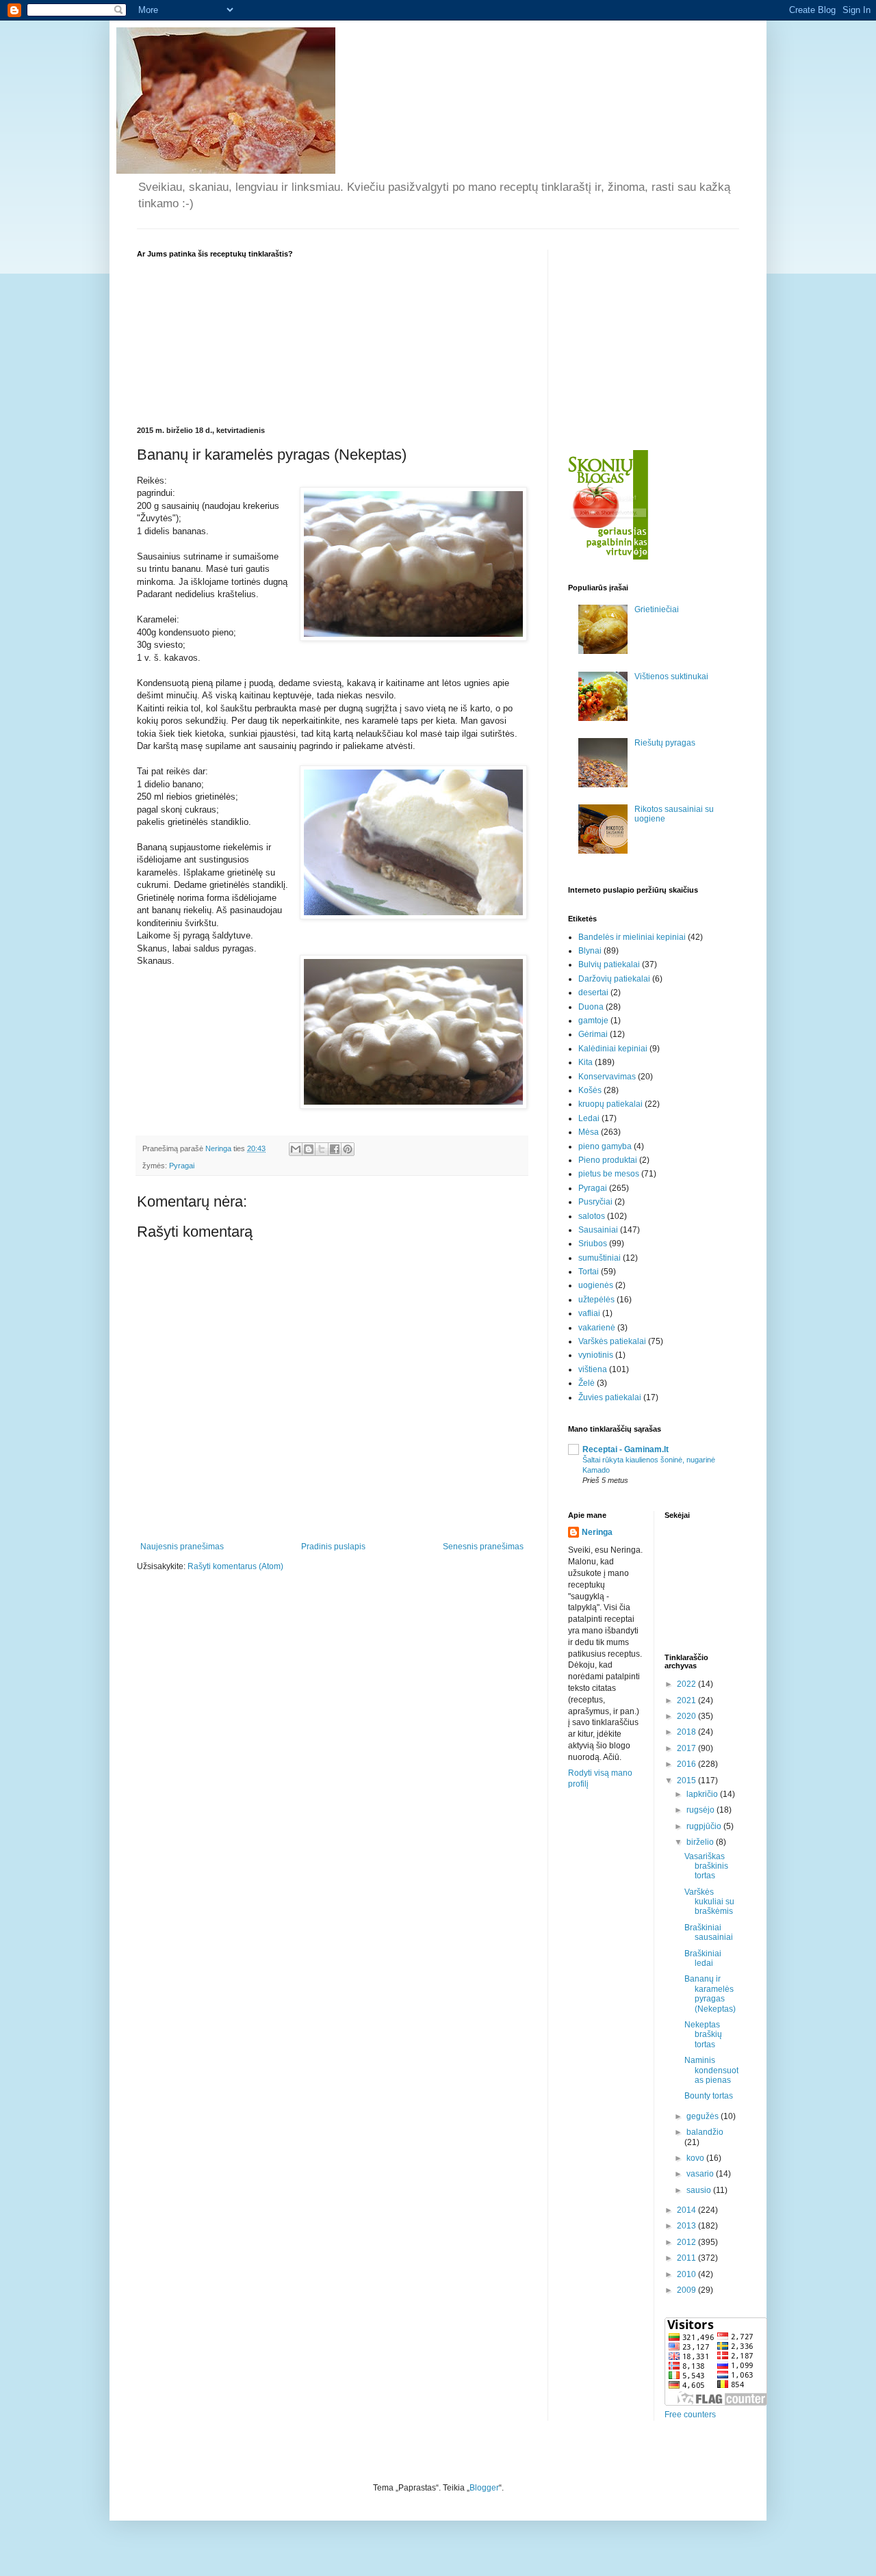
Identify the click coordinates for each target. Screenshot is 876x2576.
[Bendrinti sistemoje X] (322, 1149)
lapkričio (703, 1794)
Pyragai (182, 1166)
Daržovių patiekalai (614, 979)
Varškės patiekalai (612, 1341)
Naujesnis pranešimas (182, 1547)
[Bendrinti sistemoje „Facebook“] (335, 1149)
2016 (687, 1764)
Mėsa (589, 1132)
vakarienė (597, 1328)
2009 (687, 2290)
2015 (687, 1780)
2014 (687, 2210)
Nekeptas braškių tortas (703, 2035)
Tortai (589, 1272)
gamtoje (593, 1021)
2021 (687, 1700)
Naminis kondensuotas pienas (711, 2070)
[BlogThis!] (309, 1149)
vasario (701, 2174)
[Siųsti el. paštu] (296, 1149)
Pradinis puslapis (333, 1547)
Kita (585, 1062)
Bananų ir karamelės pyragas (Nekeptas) (710, 1994)
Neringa (597, 1532)
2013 (687, 2226)
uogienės (596, 1285)
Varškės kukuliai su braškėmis (709, 1902)
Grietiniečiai (657, 609)
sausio (700, 2190)
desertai (593, 993)
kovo (696, 2158)
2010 (687, 2274)
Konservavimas (607, 1077)
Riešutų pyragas (665, 743)
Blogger (484, 2488)
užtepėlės (596, 1300)
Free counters (690, 2415)
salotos (592, 1216)
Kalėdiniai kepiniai (613, 1049)
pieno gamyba (605, 1146)
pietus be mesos (609, 1174)
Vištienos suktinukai (671, 676)
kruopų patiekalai (610, 1104)
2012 (687, 2242)
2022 (687, 1684)
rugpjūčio (705, 1826)
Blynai (590, 951)
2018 (687, 1732)
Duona (591, 1007)
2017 (687, 1748)
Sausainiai (598, 1230)
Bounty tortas (709, 2096)
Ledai (589, 1118)
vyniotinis (596, 1355)
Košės (590, 1090)
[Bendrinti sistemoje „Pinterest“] (348, 1149)
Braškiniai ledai (703, 1958)
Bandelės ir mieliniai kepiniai (632, 937)
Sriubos (593, 1244)
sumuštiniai (600, 1258)
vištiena (593, 1369)
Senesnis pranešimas (483, 1547)
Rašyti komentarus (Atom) (235, 1566)
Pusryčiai (595, 1202)
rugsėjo (701, 1810)
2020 (687, 1716)
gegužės (704, 2116)
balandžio (705, 2132)
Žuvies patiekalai (610, 1397)
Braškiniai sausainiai (709, 1932)
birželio (701, 1842)
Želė (587, 1383)
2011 (687, 2258)
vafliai (589, 1313)
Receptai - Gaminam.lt (626, 1449)
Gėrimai (593, 1034)
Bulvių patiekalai (609, 964)
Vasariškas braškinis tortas (706, 1866)
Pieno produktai (608, 1160)
